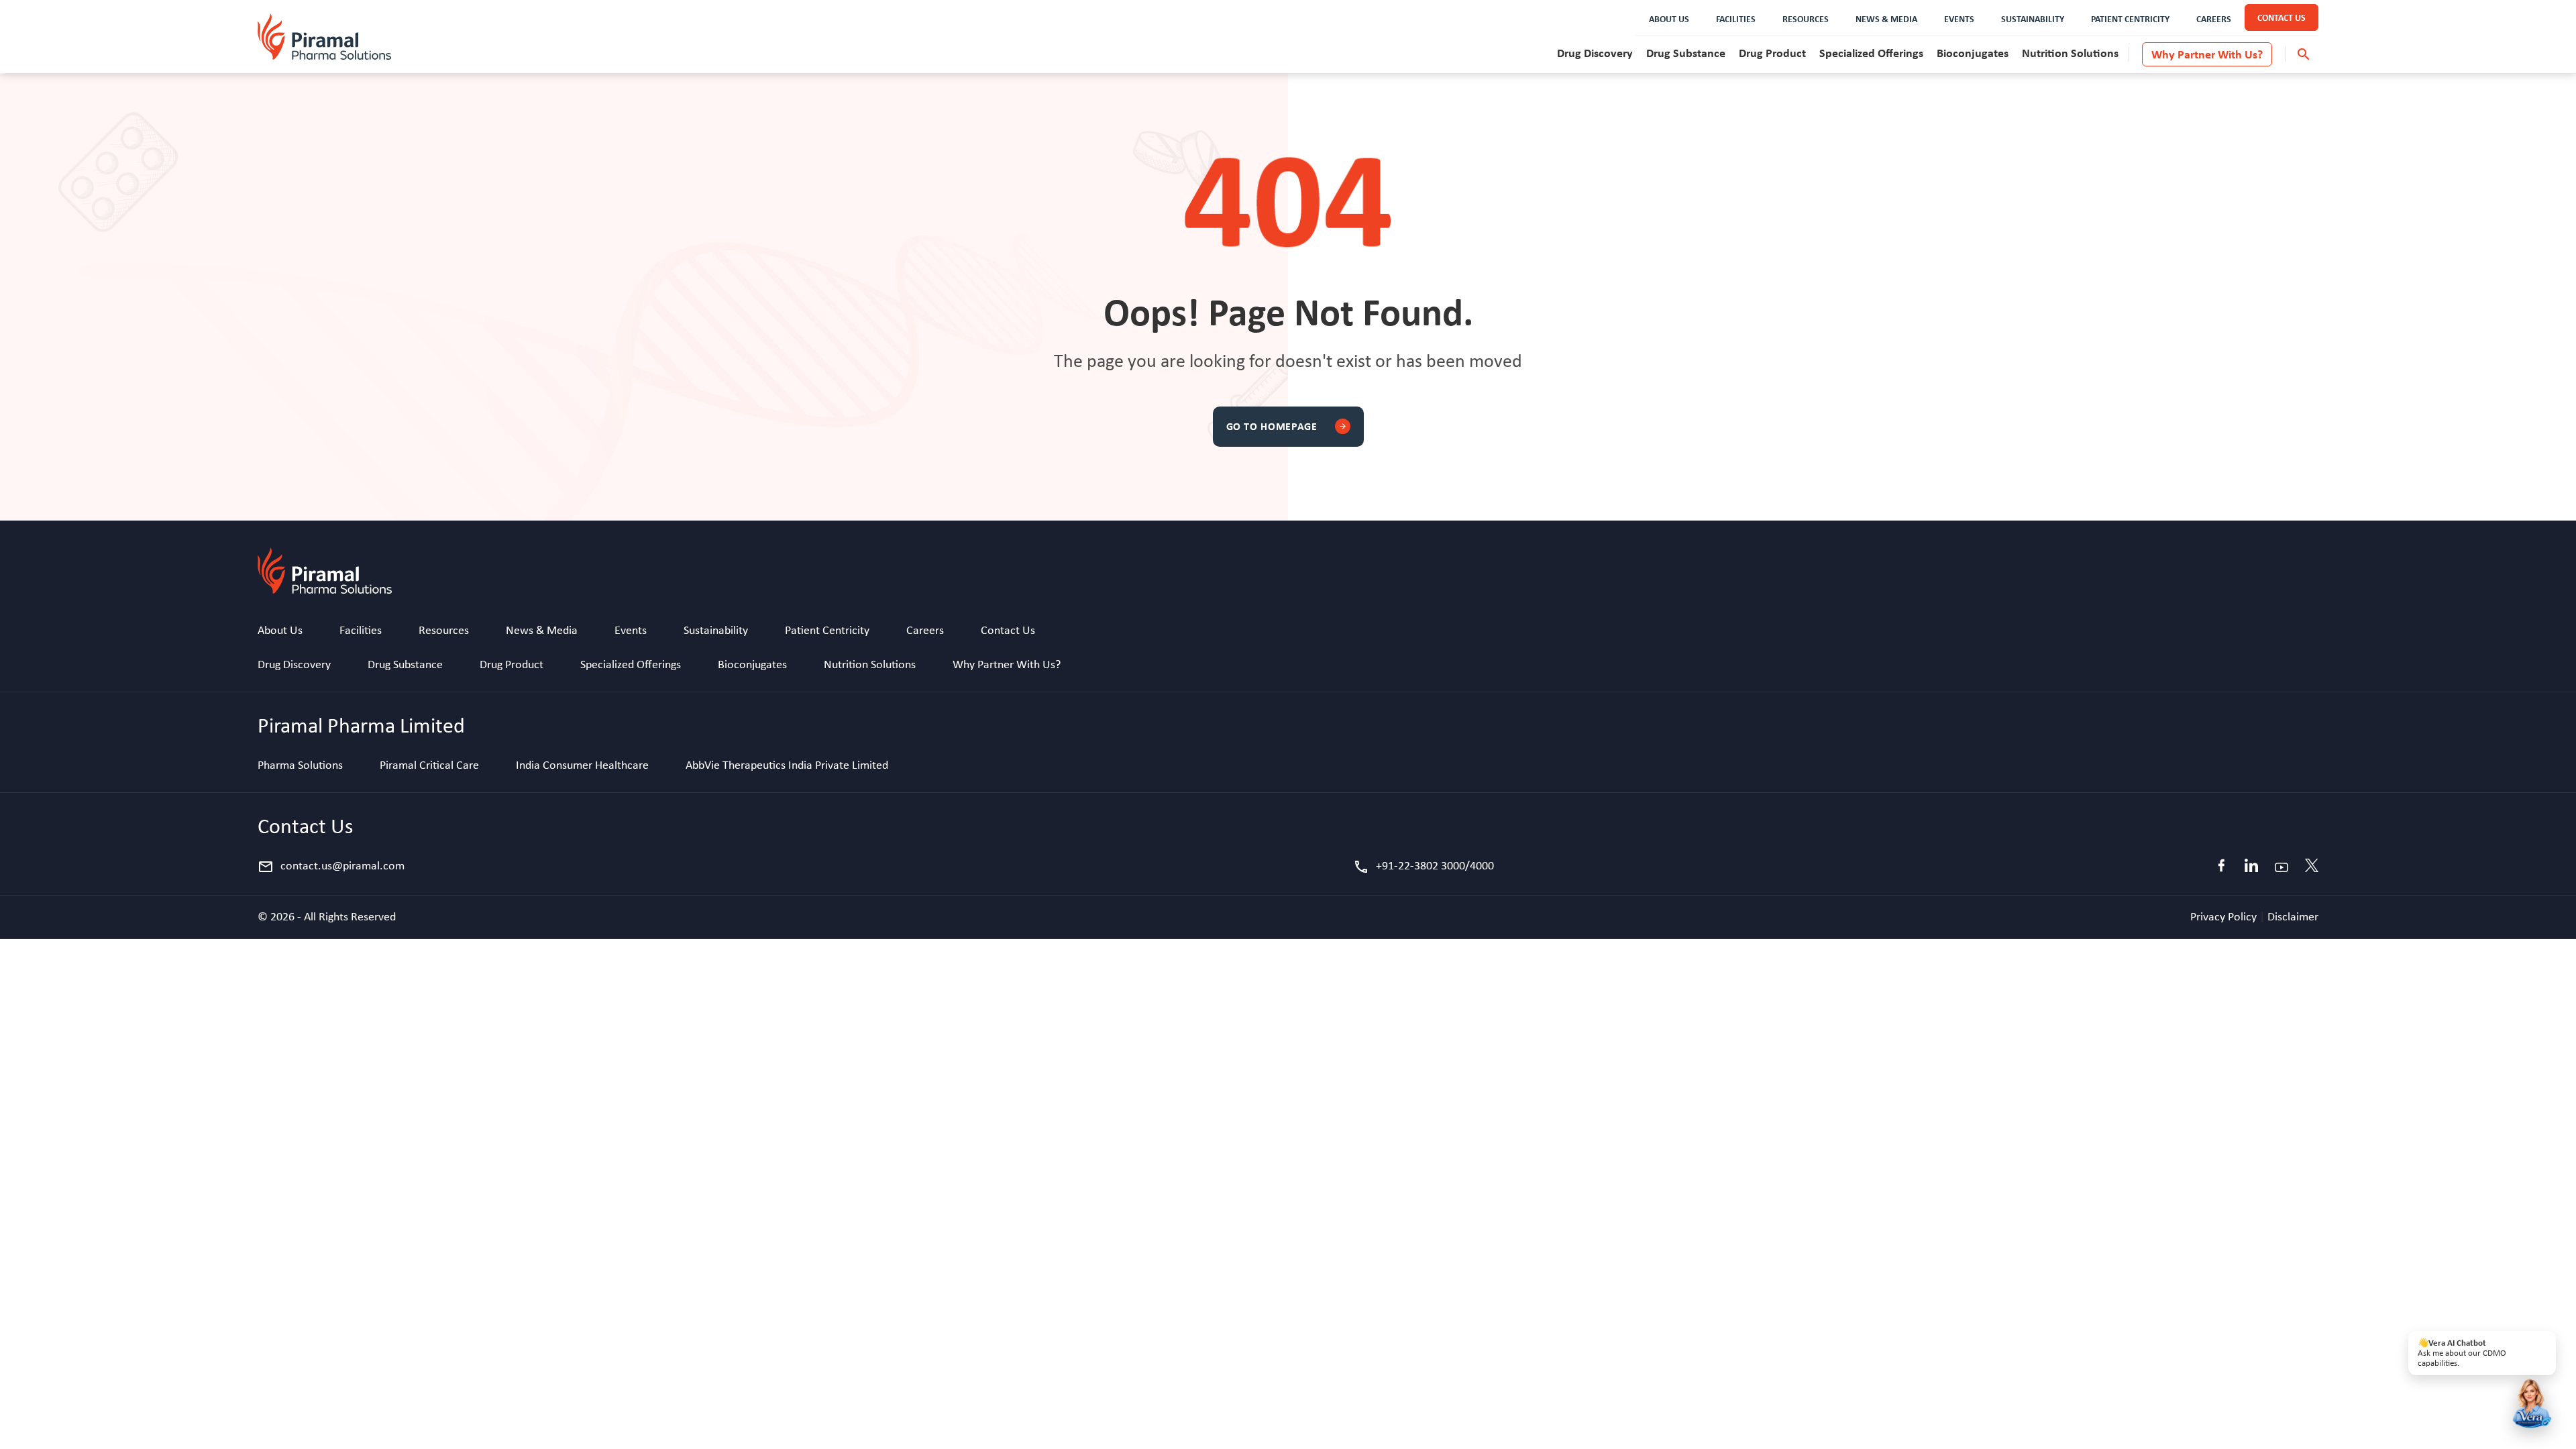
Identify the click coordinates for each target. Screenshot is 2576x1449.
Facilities (361, 630)
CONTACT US (2282, 17)
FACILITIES (1736, 18)
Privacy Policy (2225, 916)
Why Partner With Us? (2207, 54)
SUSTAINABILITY (2033, 18)
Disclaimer (2293, 916)
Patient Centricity (827, 630)
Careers (925, 630)
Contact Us (1008, 630)
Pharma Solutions (300, 765)
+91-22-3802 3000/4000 (1424, 867)
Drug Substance (1686, 53)
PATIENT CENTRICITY (2130, 18)
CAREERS (2214, 18)
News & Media (542, 630)
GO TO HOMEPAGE (1287, 426)
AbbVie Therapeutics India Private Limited (787, 765)
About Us (280, 630)
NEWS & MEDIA (1886, 18)
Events (631, 630)
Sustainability (716, 630)
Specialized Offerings (1871, 53)
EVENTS (1959, 18)
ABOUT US (1669, 18)
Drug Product (1772, 53)
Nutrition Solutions (2070, 53)
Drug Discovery (1595, 53)
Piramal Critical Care (429, 765)
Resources (444, 630)
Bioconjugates (1973, 53)
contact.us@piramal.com (331, 867)
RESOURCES (1806, 18)
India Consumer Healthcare (582, 765)
